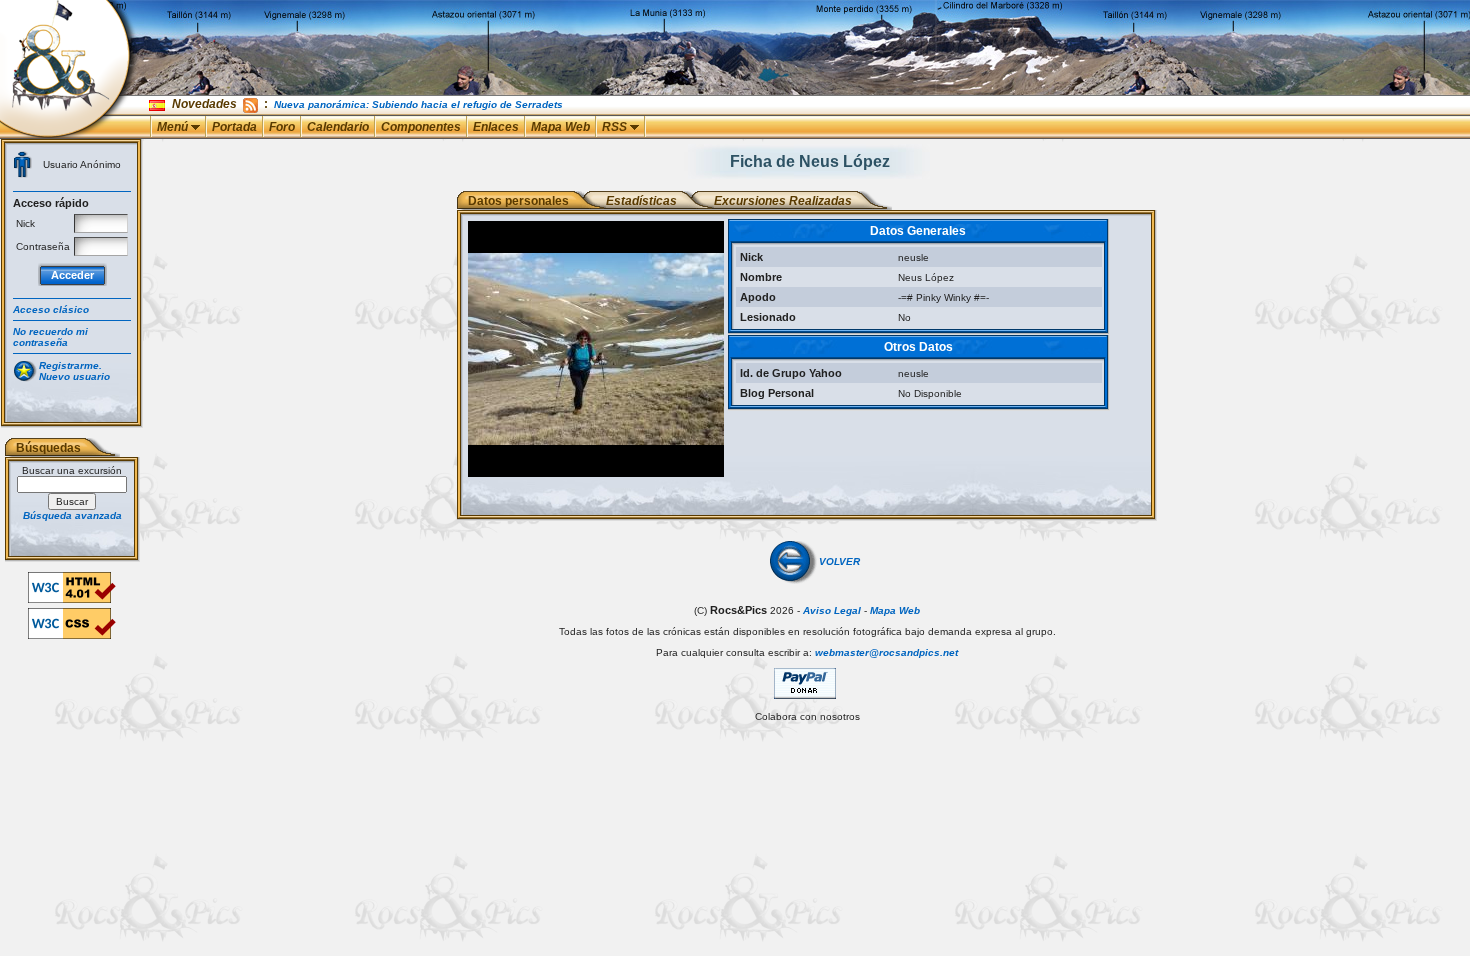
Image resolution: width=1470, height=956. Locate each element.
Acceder (72, 275)
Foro (282, 127)
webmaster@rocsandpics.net (886, 652)
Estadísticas (641, 201)
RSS (616, 127)
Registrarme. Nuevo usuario (74, 371)
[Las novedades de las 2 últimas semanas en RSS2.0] (250, 104)
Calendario (338, 127)
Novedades (204, 104)
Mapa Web (560, 127)
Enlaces (496, 127)
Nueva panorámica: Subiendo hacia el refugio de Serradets (418, 104)
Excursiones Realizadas (783, 201)
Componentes (421, 127)
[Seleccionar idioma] (158, 104)
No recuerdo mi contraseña (50, 337)
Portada (234, 127)
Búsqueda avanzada (72, 515)
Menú (174, 127)
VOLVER (839, 561)
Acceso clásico (51, 309)
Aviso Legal (832, 610)
